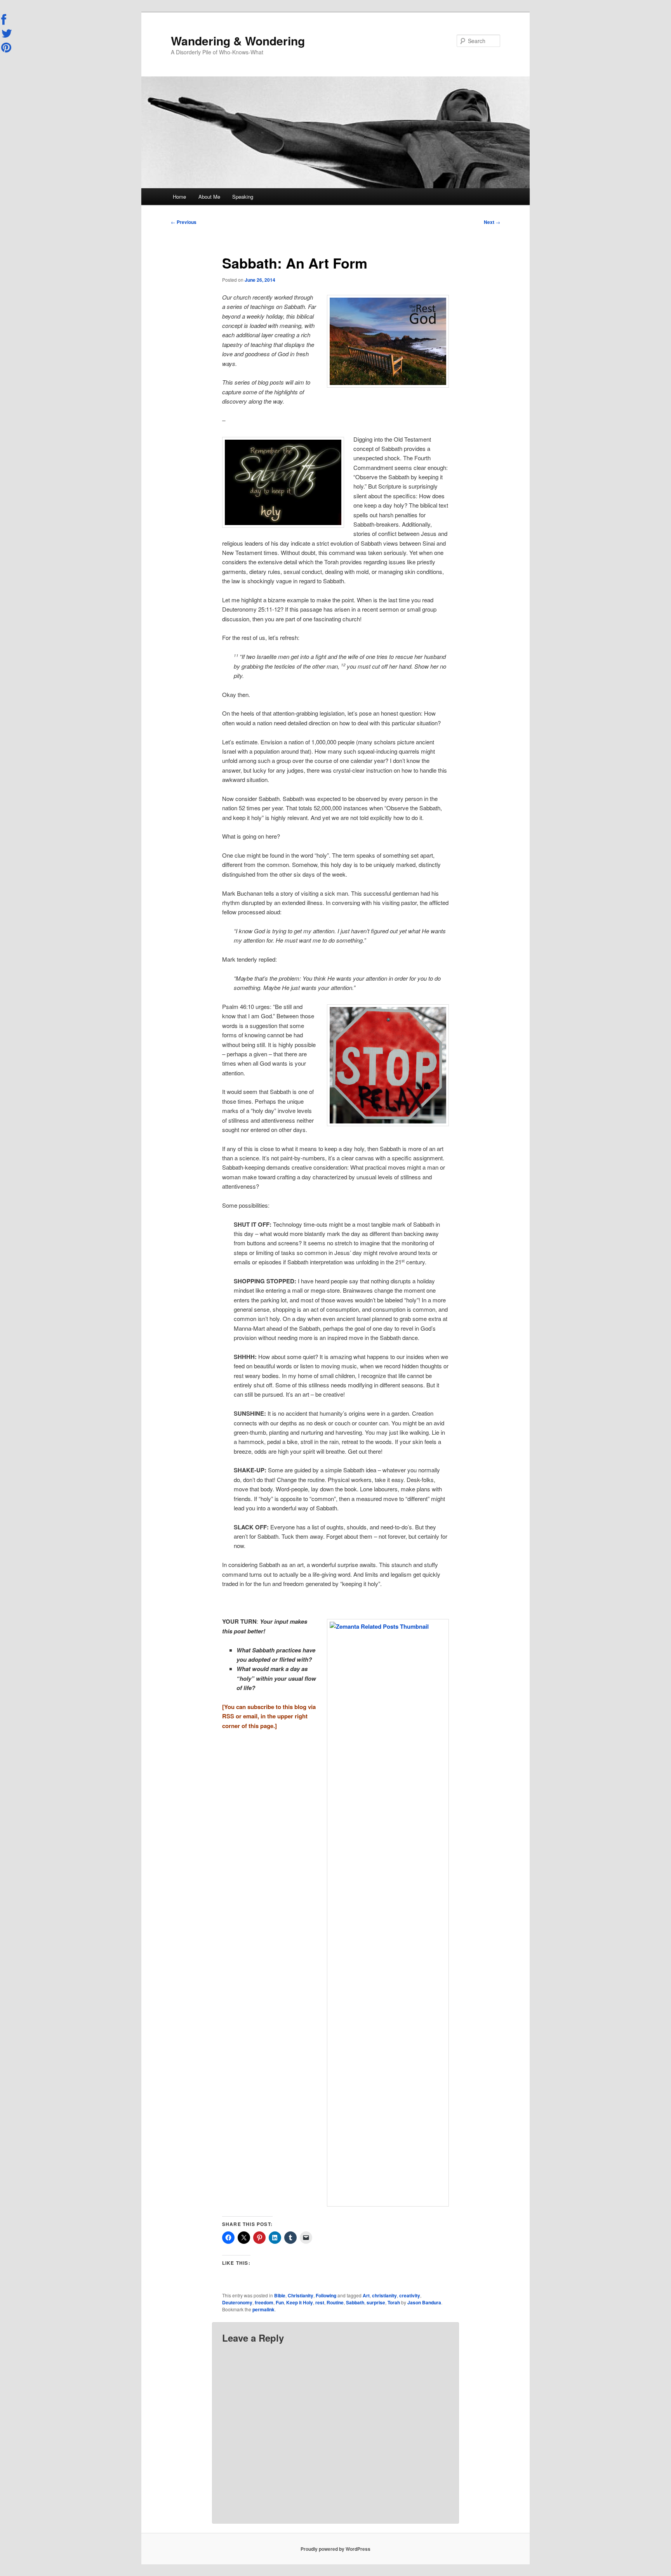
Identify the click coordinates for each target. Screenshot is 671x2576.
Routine (335, 2302)
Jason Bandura (424, 2302)
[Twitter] (7, 33)
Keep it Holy (300, 2302)
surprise (376, 2302)
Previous (184, 222)
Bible (280, 2295)
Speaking (243, 197)
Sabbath (355, 2302)
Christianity (301, 2295)
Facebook (7, 20)
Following (326, 2295)
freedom (264, 2302)
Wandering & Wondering (238, 41)
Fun (280, 2302)
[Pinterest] (7, 47)
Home (179, 197)
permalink (263, 2309)
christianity (384, 2295)
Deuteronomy (237, 2302)
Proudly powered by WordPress (335, 2549)
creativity (410, 2295)
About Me (209, 197)
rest (320, 2302)
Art (366, 2295)
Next (492, 222)
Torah (394, 2302)
